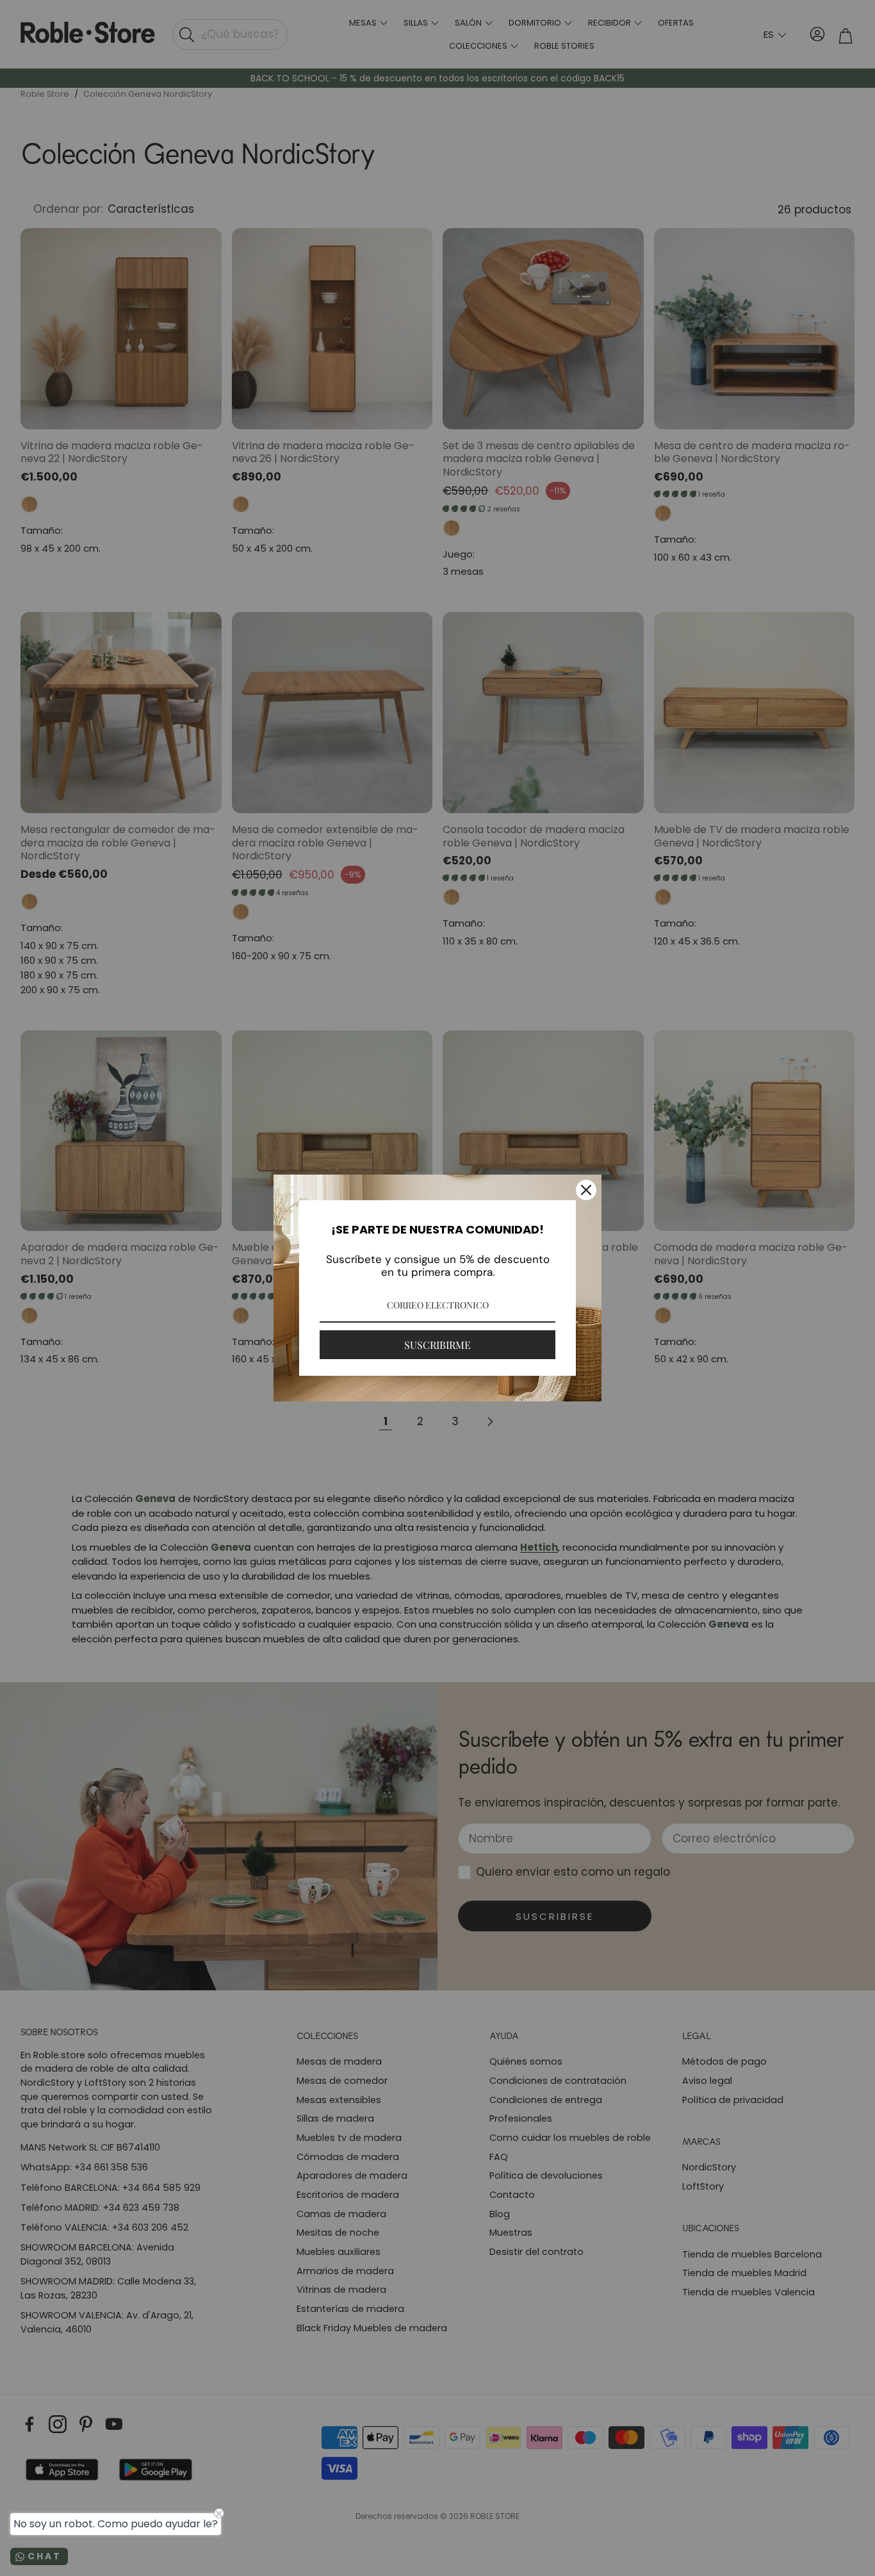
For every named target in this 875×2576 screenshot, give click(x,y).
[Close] (586, 1190)
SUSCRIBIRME (437, 1345)
